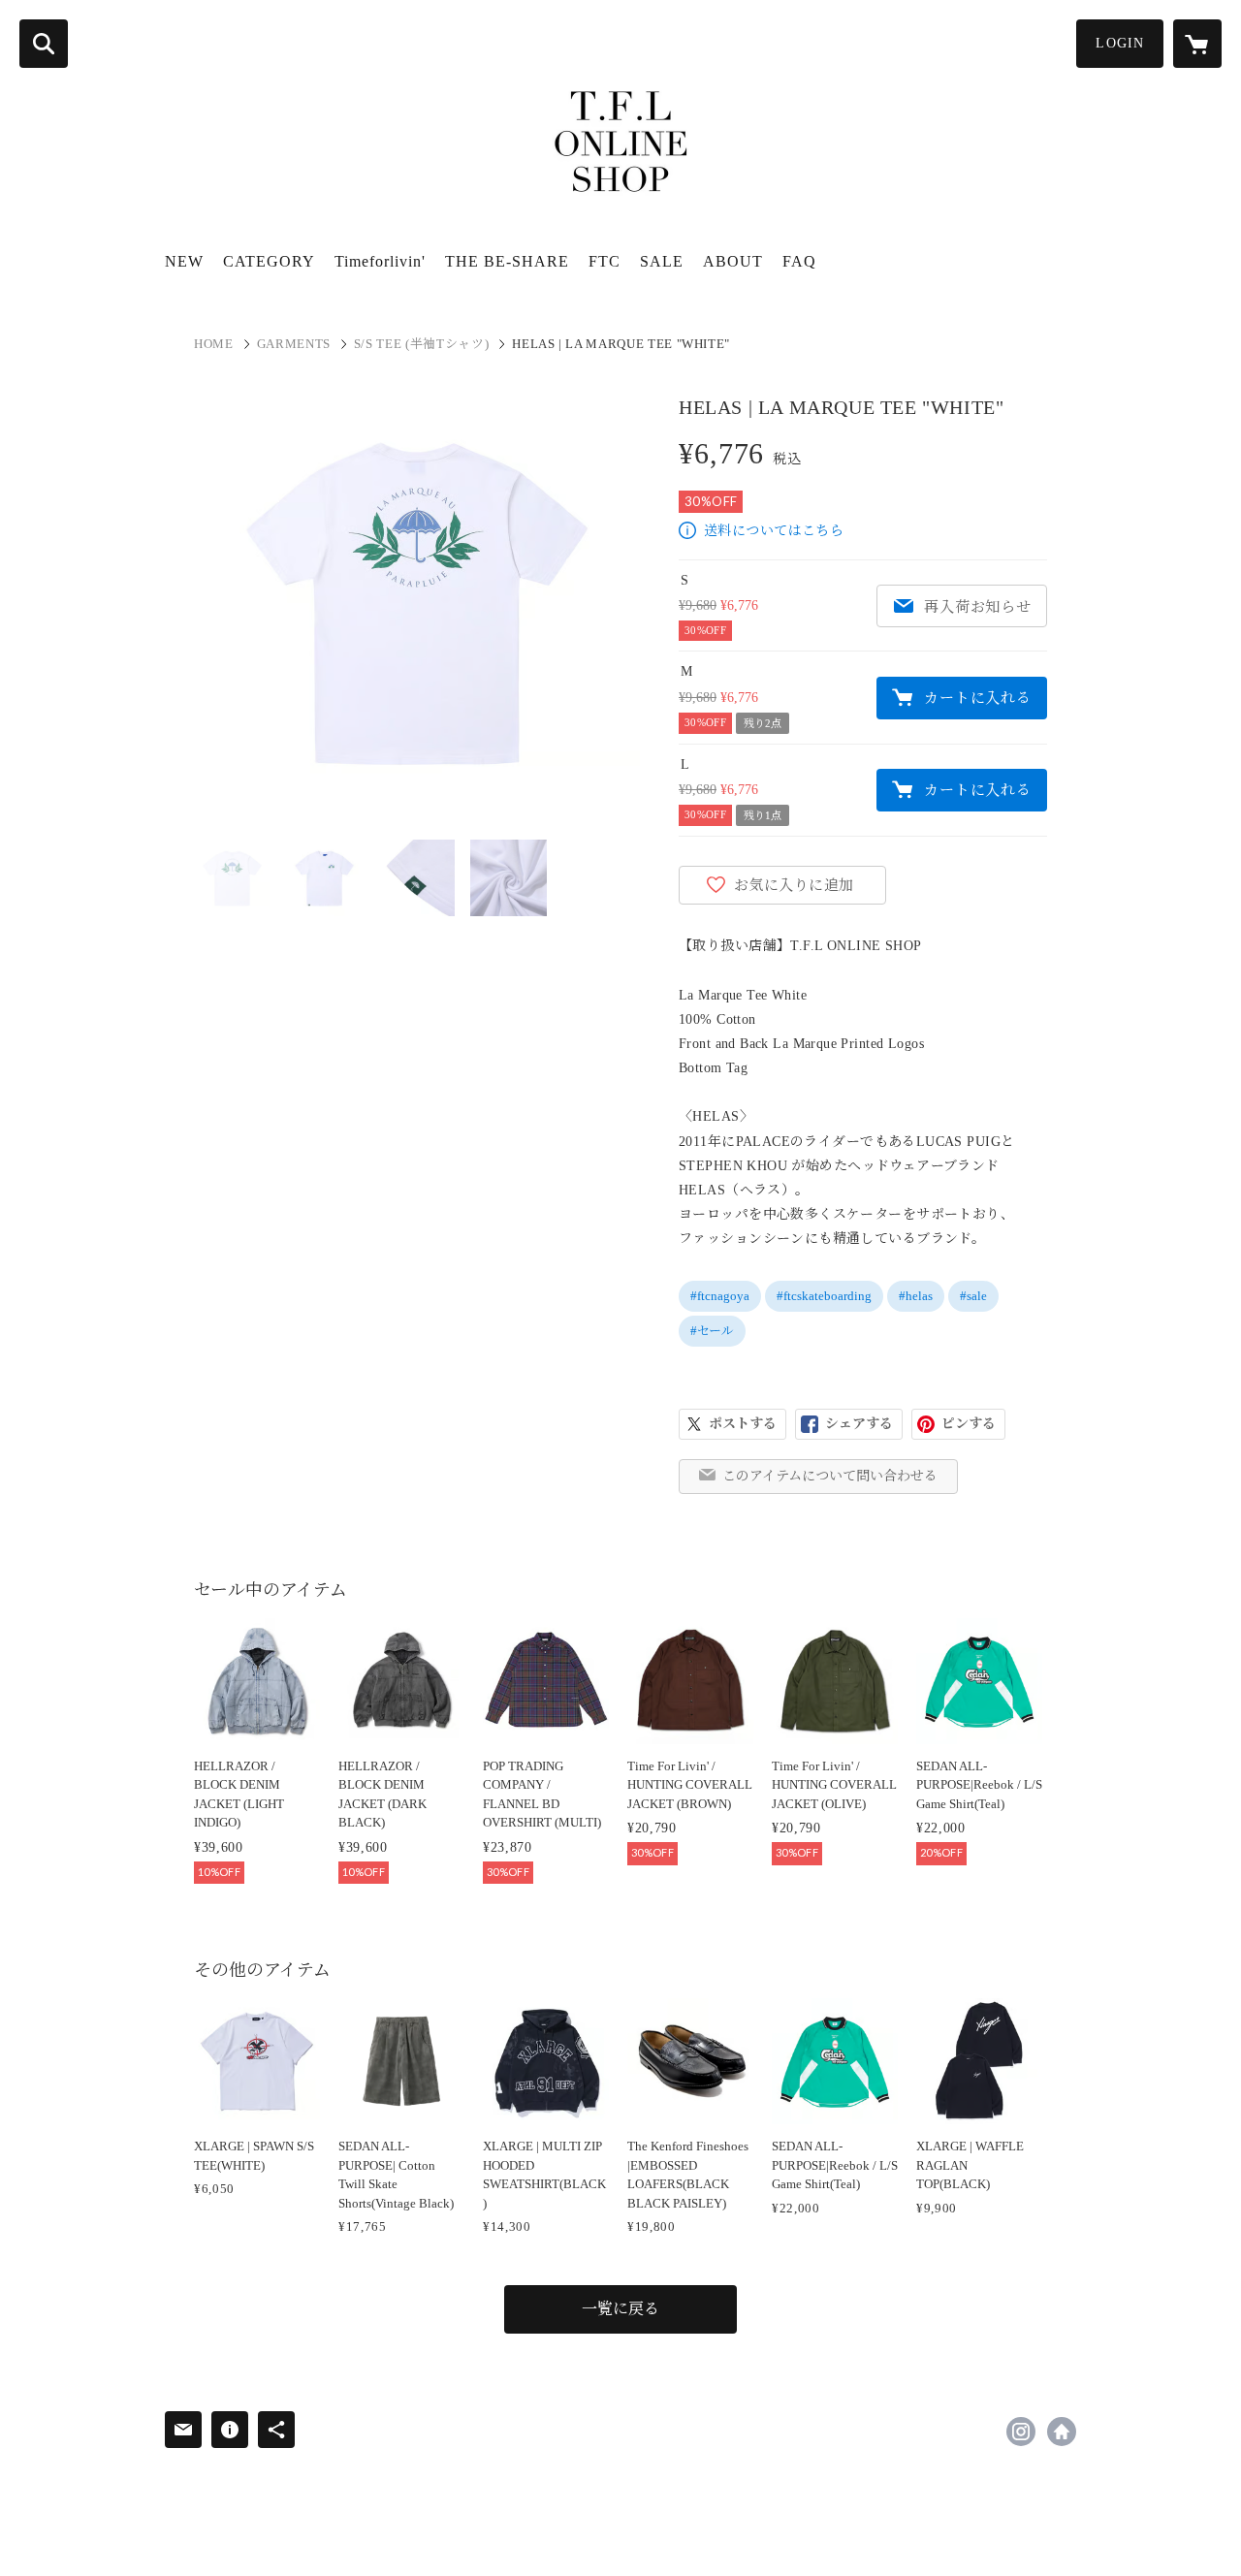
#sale (973, 1296)
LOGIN (1120, 43)
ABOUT (733, 261)
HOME (214, 344)
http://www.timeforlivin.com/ (1062, 2432)
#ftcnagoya (720, 1296)
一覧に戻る (620, 2309)
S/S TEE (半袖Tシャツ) (421, 344)
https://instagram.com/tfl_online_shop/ (1021, 2432)
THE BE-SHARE (507, 261)
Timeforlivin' (380, 261)
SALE (662, 261)
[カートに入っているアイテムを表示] (1197, 44)
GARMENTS (294, 344)
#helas (916, 1296)
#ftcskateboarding (824, 1296)
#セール (712, 1331)
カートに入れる (977, 698)
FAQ (799, 261)
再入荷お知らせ (977, 607)
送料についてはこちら (774, 531)
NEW (184, 261)
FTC (605, 261)
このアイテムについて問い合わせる (830, 1476)
